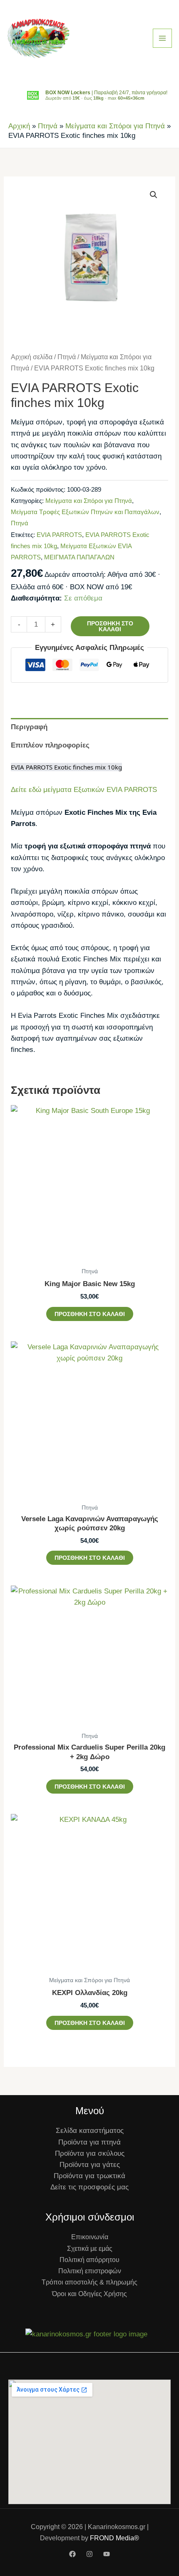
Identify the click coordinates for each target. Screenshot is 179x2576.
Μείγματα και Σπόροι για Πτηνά (115, 126)
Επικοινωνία (90, 2237)
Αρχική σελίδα (32, 357)
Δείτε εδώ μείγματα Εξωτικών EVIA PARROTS (84, 790)
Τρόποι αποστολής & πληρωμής (89, 2282)
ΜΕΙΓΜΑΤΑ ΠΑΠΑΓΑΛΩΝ (79, 557)
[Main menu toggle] (162, 38)
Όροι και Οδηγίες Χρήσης (89, 2294)
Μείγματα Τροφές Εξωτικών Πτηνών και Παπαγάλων (85, 512)
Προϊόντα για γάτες (90, 2165)
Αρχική (19, 126)
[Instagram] (89, 2554)
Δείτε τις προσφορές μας (89, 2187)
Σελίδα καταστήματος (90, 2131)
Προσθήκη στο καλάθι (110, 626)
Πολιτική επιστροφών (90, 2271)
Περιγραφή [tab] (29, 727)
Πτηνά (48, 126)
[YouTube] (107, 2554)
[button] (154, 195)
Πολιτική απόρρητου (89, 2260)
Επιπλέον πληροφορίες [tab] (50, 745)
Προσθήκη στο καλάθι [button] (90, 1314)
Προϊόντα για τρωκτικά (89, 2176)
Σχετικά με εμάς (90, 2249)
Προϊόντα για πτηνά (89, 2142)
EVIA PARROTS (59, 535)
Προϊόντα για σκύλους (90, 2153)
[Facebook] (72, 2554)
